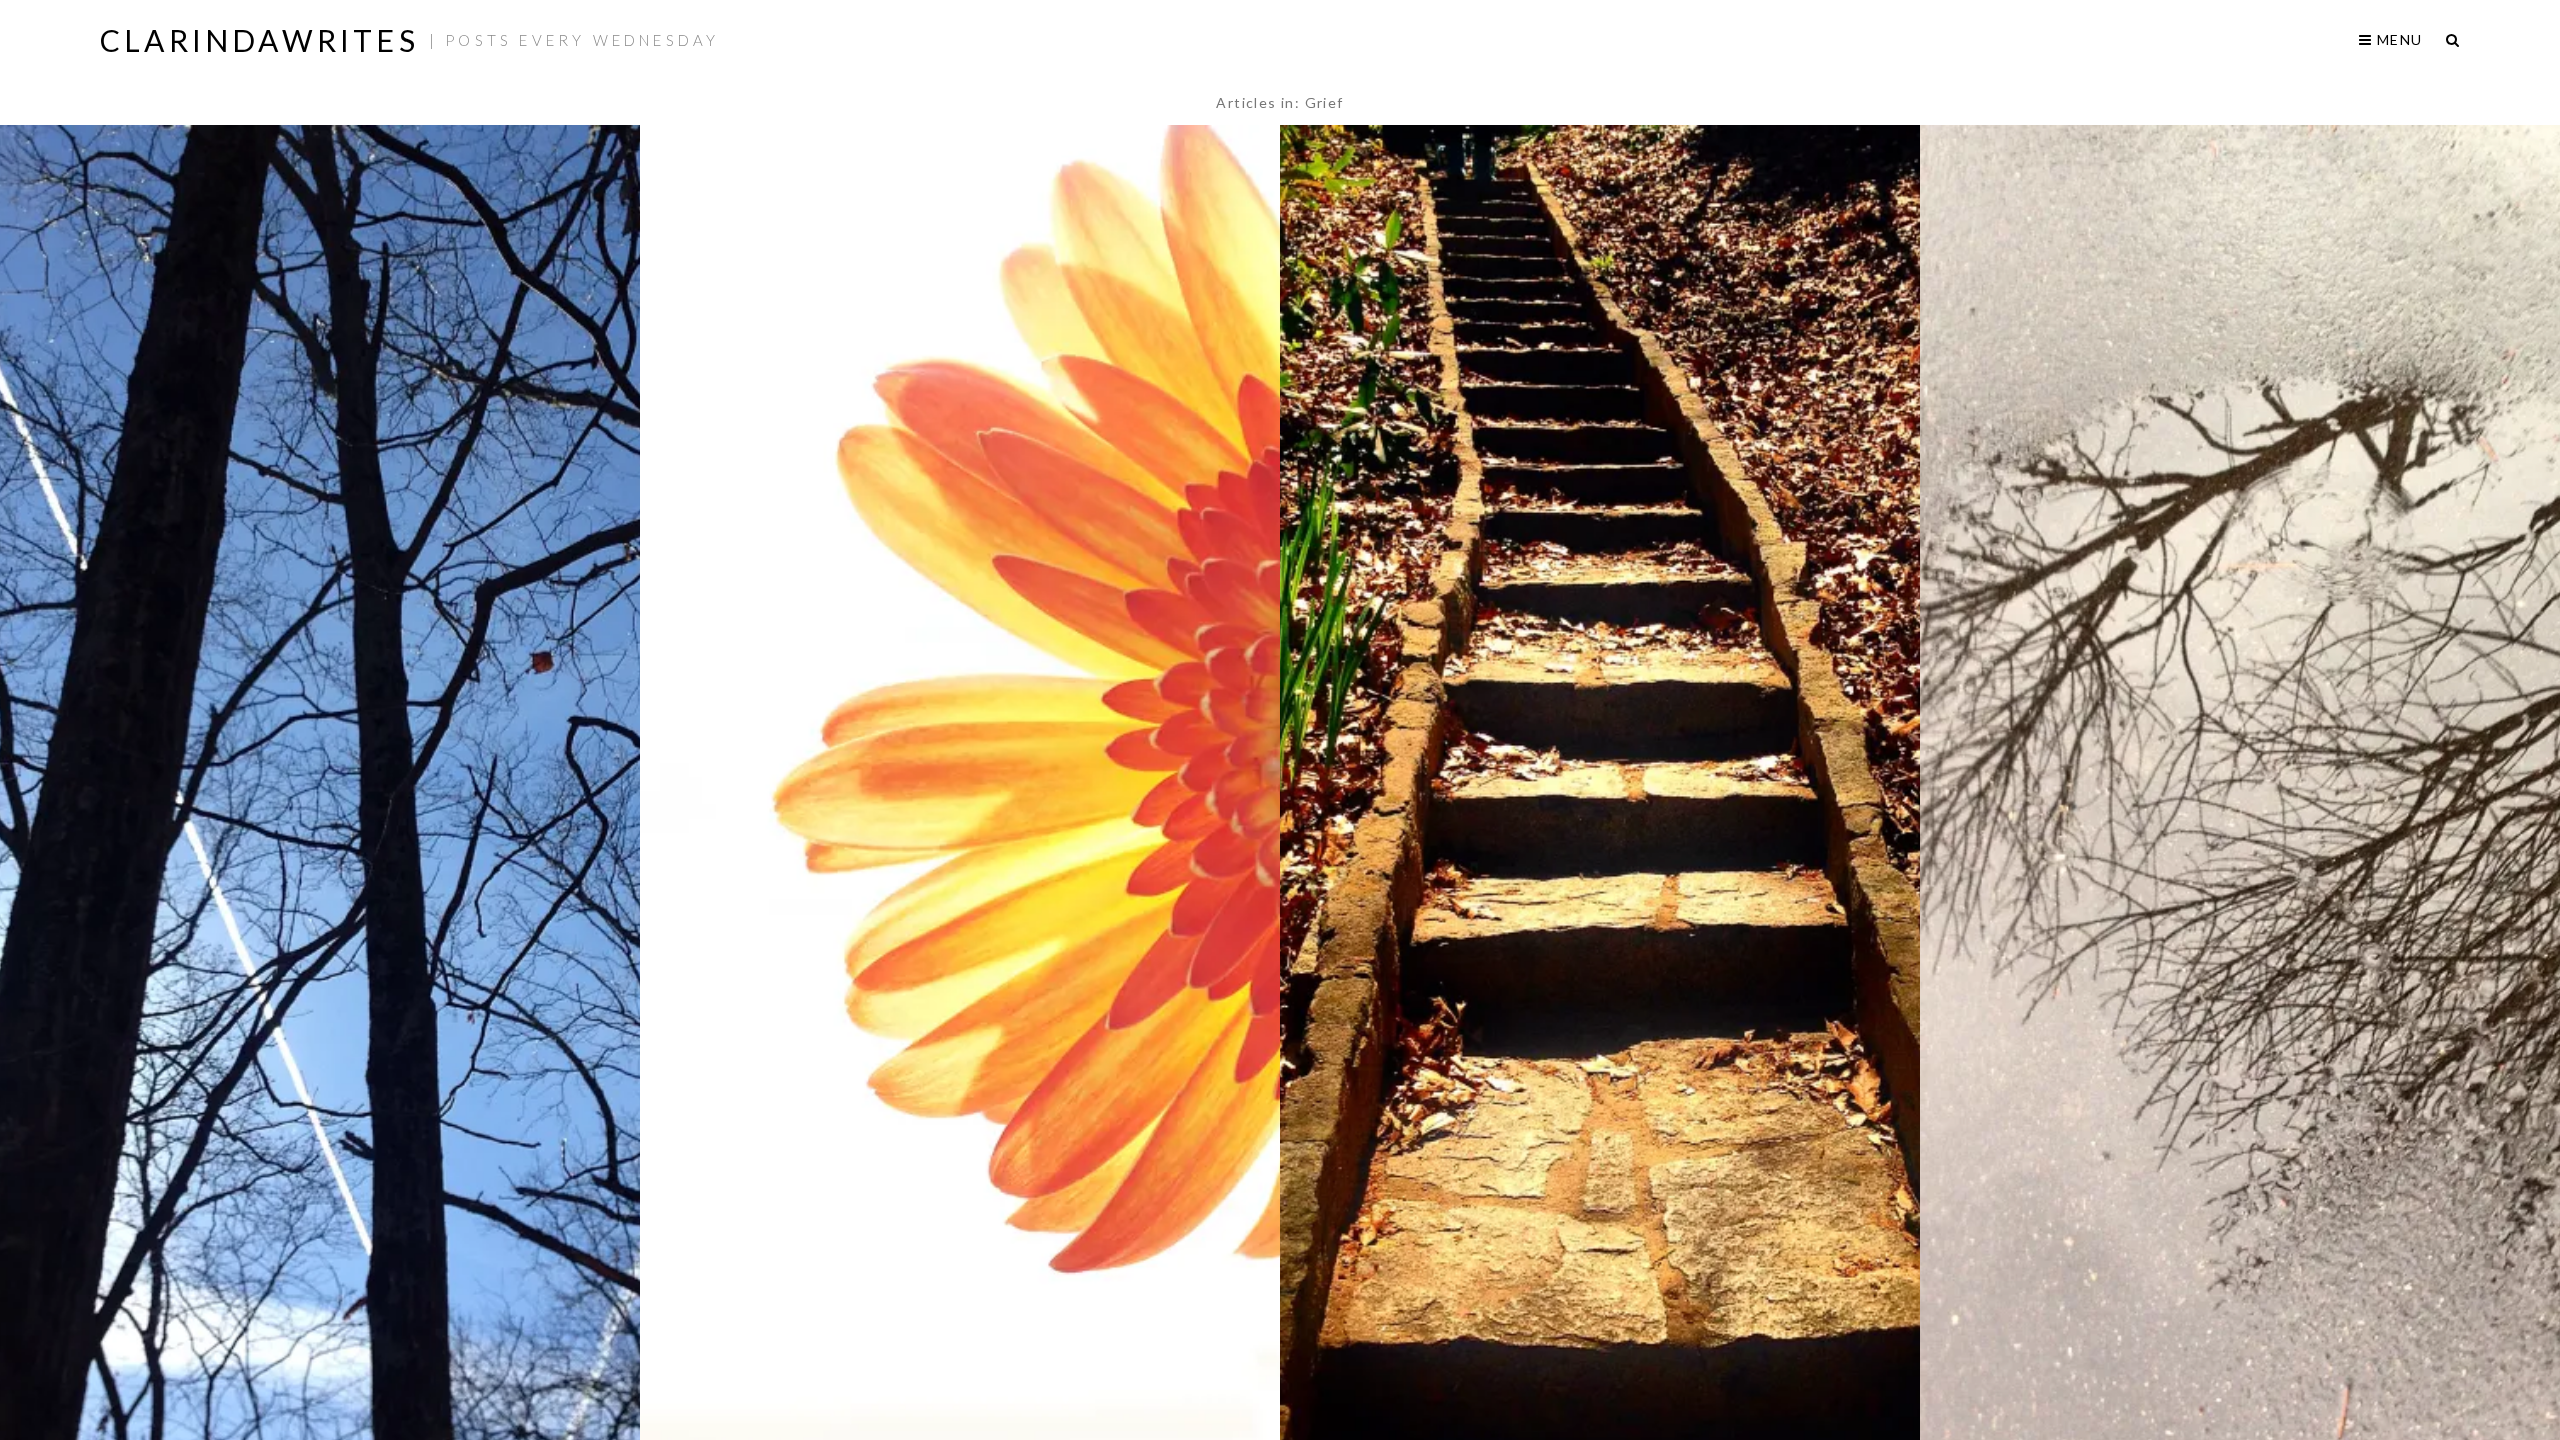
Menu (2397, 39)
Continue (320, 851)
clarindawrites (259, 40)
